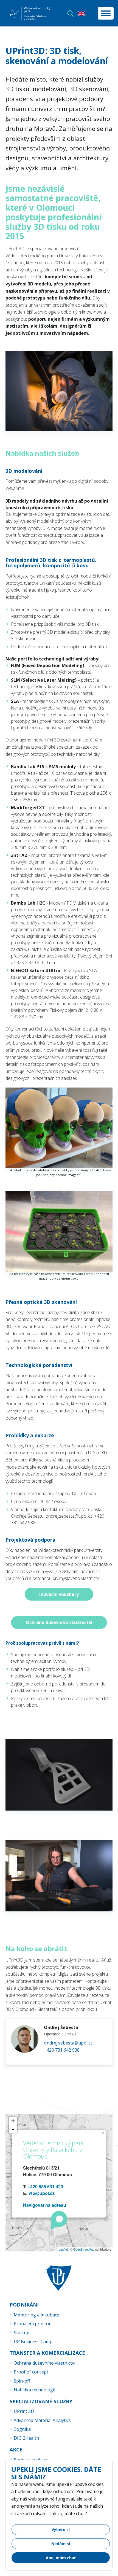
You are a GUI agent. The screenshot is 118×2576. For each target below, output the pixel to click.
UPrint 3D (24, 2411)
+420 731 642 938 (62, 2050)
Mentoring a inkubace (36, 2315)
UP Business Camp (33, 2342)
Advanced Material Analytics (42, 2420)
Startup (22, 2333)
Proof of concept (31, 2372)
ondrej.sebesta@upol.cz (68, 2043)
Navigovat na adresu (45, 2205)
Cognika (22, 2429)
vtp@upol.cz (42, 2193)
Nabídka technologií (34, 2390)
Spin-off (22, 2381)
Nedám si (61, 2544)
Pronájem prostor (32, 2324)
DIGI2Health (26, 2438)
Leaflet (63, 2249)
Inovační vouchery (59, 1594)
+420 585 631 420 (45, 2187)
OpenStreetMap (84, 2249)
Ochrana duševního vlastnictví (59, 1622)
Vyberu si (61, 2530)
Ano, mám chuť (61, 2558)
